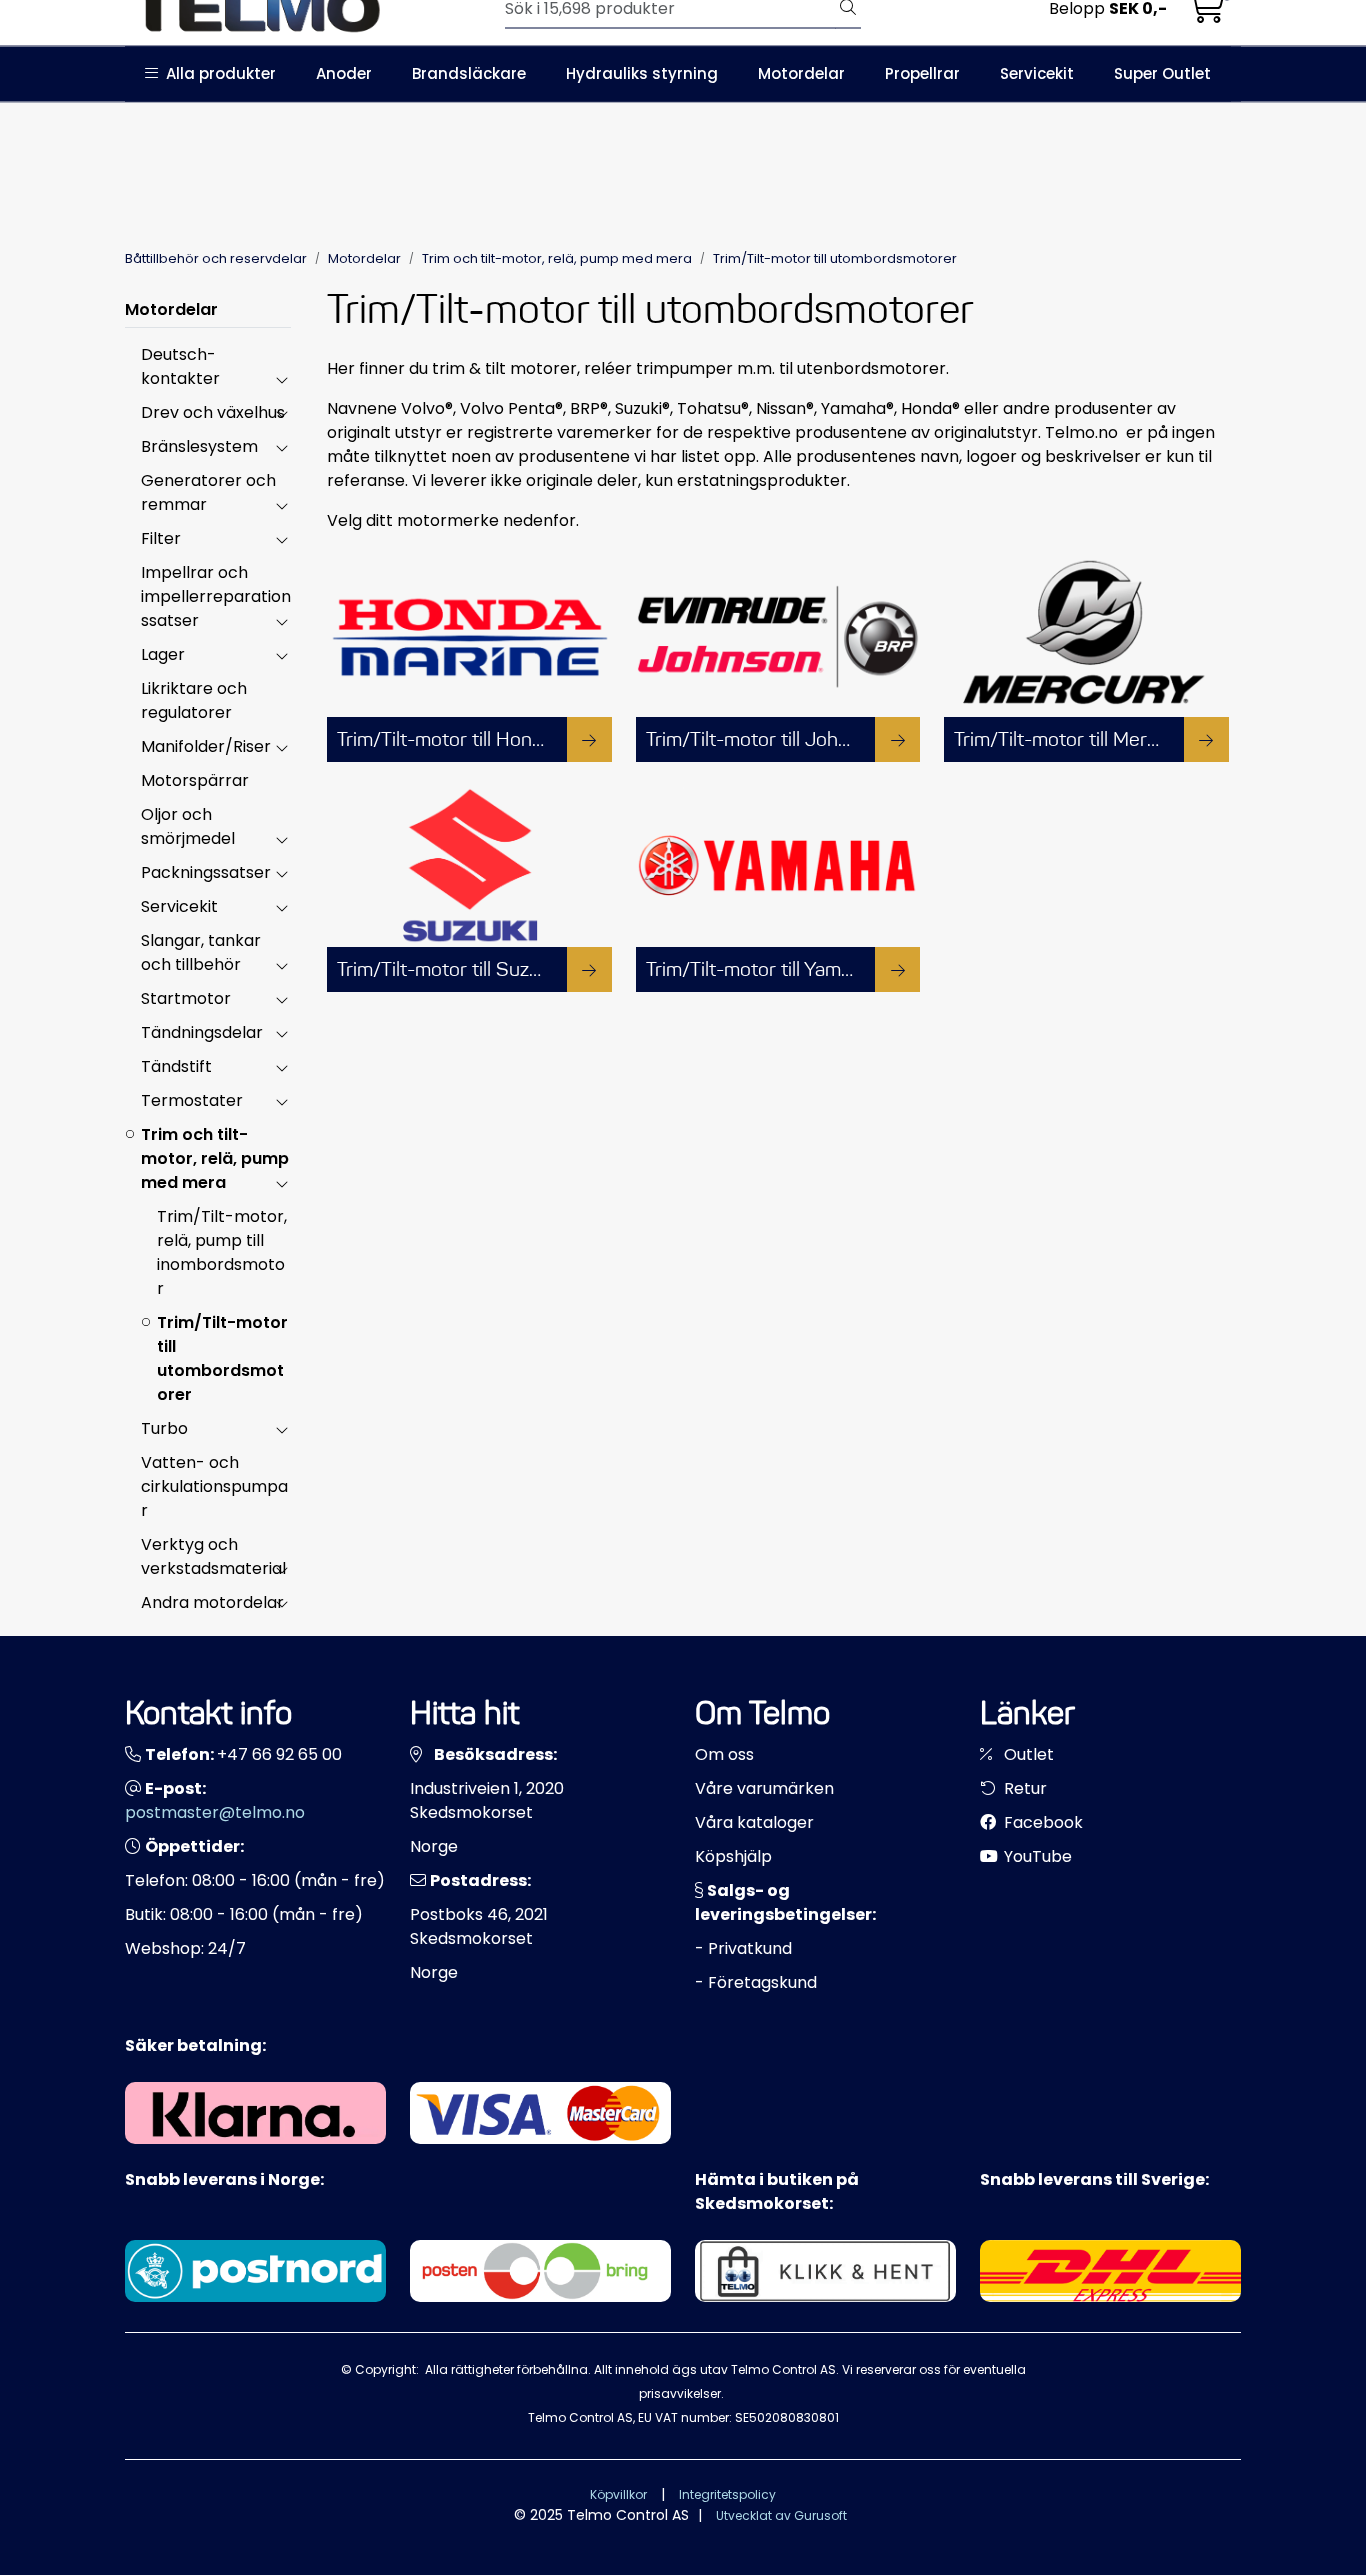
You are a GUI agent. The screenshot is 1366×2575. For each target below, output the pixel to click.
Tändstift (176, 1066)
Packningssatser (206, 872)
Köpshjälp (733, 1856)
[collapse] (281, 379)
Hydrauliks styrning (642, 73)
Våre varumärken (764, 1788)
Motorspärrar (195, 780)
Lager (163, 654)
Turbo (164, 1428)
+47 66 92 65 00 (279, 1754)
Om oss (724, 1754)
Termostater (192, 1100)
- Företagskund (756, 1982)
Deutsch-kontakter (180, 366)
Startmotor (186, 998)
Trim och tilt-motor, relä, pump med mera (215, 1158)
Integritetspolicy (727, 2494)
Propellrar (922, 73)
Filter (161, 538)
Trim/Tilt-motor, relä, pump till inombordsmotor (222, 1252)
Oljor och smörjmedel (188, 826)
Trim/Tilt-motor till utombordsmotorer (222, 1358)
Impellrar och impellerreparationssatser (216, 596)
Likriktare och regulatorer (194, 700)
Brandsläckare (469, 73)
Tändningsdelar (202, 1032)
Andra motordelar (212, 1602)
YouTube (1036, 1856)
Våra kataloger (754, 1822)
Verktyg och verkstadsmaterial (213, 1556)
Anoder (344, 73)
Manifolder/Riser (206, 746)
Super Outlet (1162, 73)
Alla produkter (217, 73)
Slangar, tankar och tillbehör (201, 952)
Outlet (1027, 1754)
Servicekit (1037, 73)
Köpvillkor (618, 2494)
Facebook (1041, 1822)
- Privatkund (743, 1948)
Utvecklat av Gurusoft (781, 2515)
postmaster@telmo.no (215, 1812)
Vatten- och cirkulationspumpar (214, 1486)
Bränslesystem (199, 446)
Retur (1023, 1788)
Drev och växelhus (213, 412)
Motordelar (801, 73)
